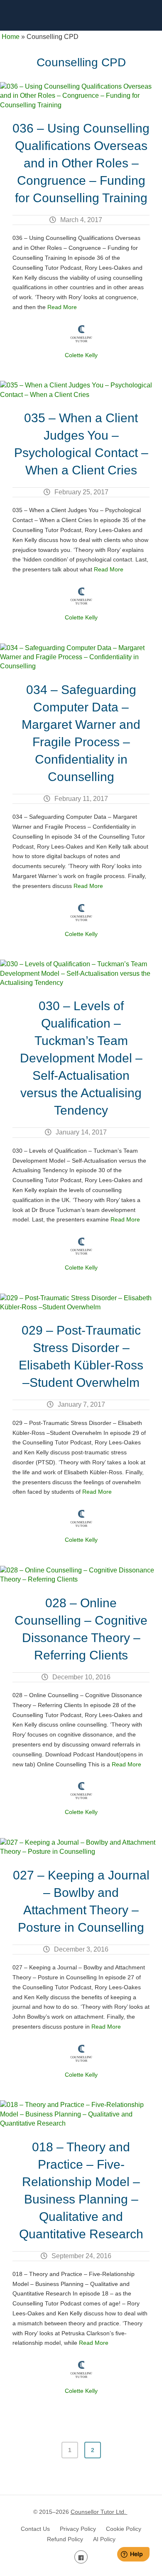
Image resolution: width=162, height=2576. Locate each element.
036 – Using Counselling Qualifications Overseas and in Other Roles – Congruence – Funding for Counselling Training (81, 163)
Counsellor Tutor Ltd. (99, 2512)
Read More (62, 307)
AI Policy (104, 2539)
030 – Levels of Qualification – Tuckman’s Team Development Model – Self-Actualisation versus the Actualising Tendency (81, 1058)
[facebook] (81, 2557)
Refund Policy (65, 2539)
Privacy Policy (78, 2529)
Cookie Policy (124, 2529)
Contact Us (35, 2529)
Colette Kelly (81, 355)
